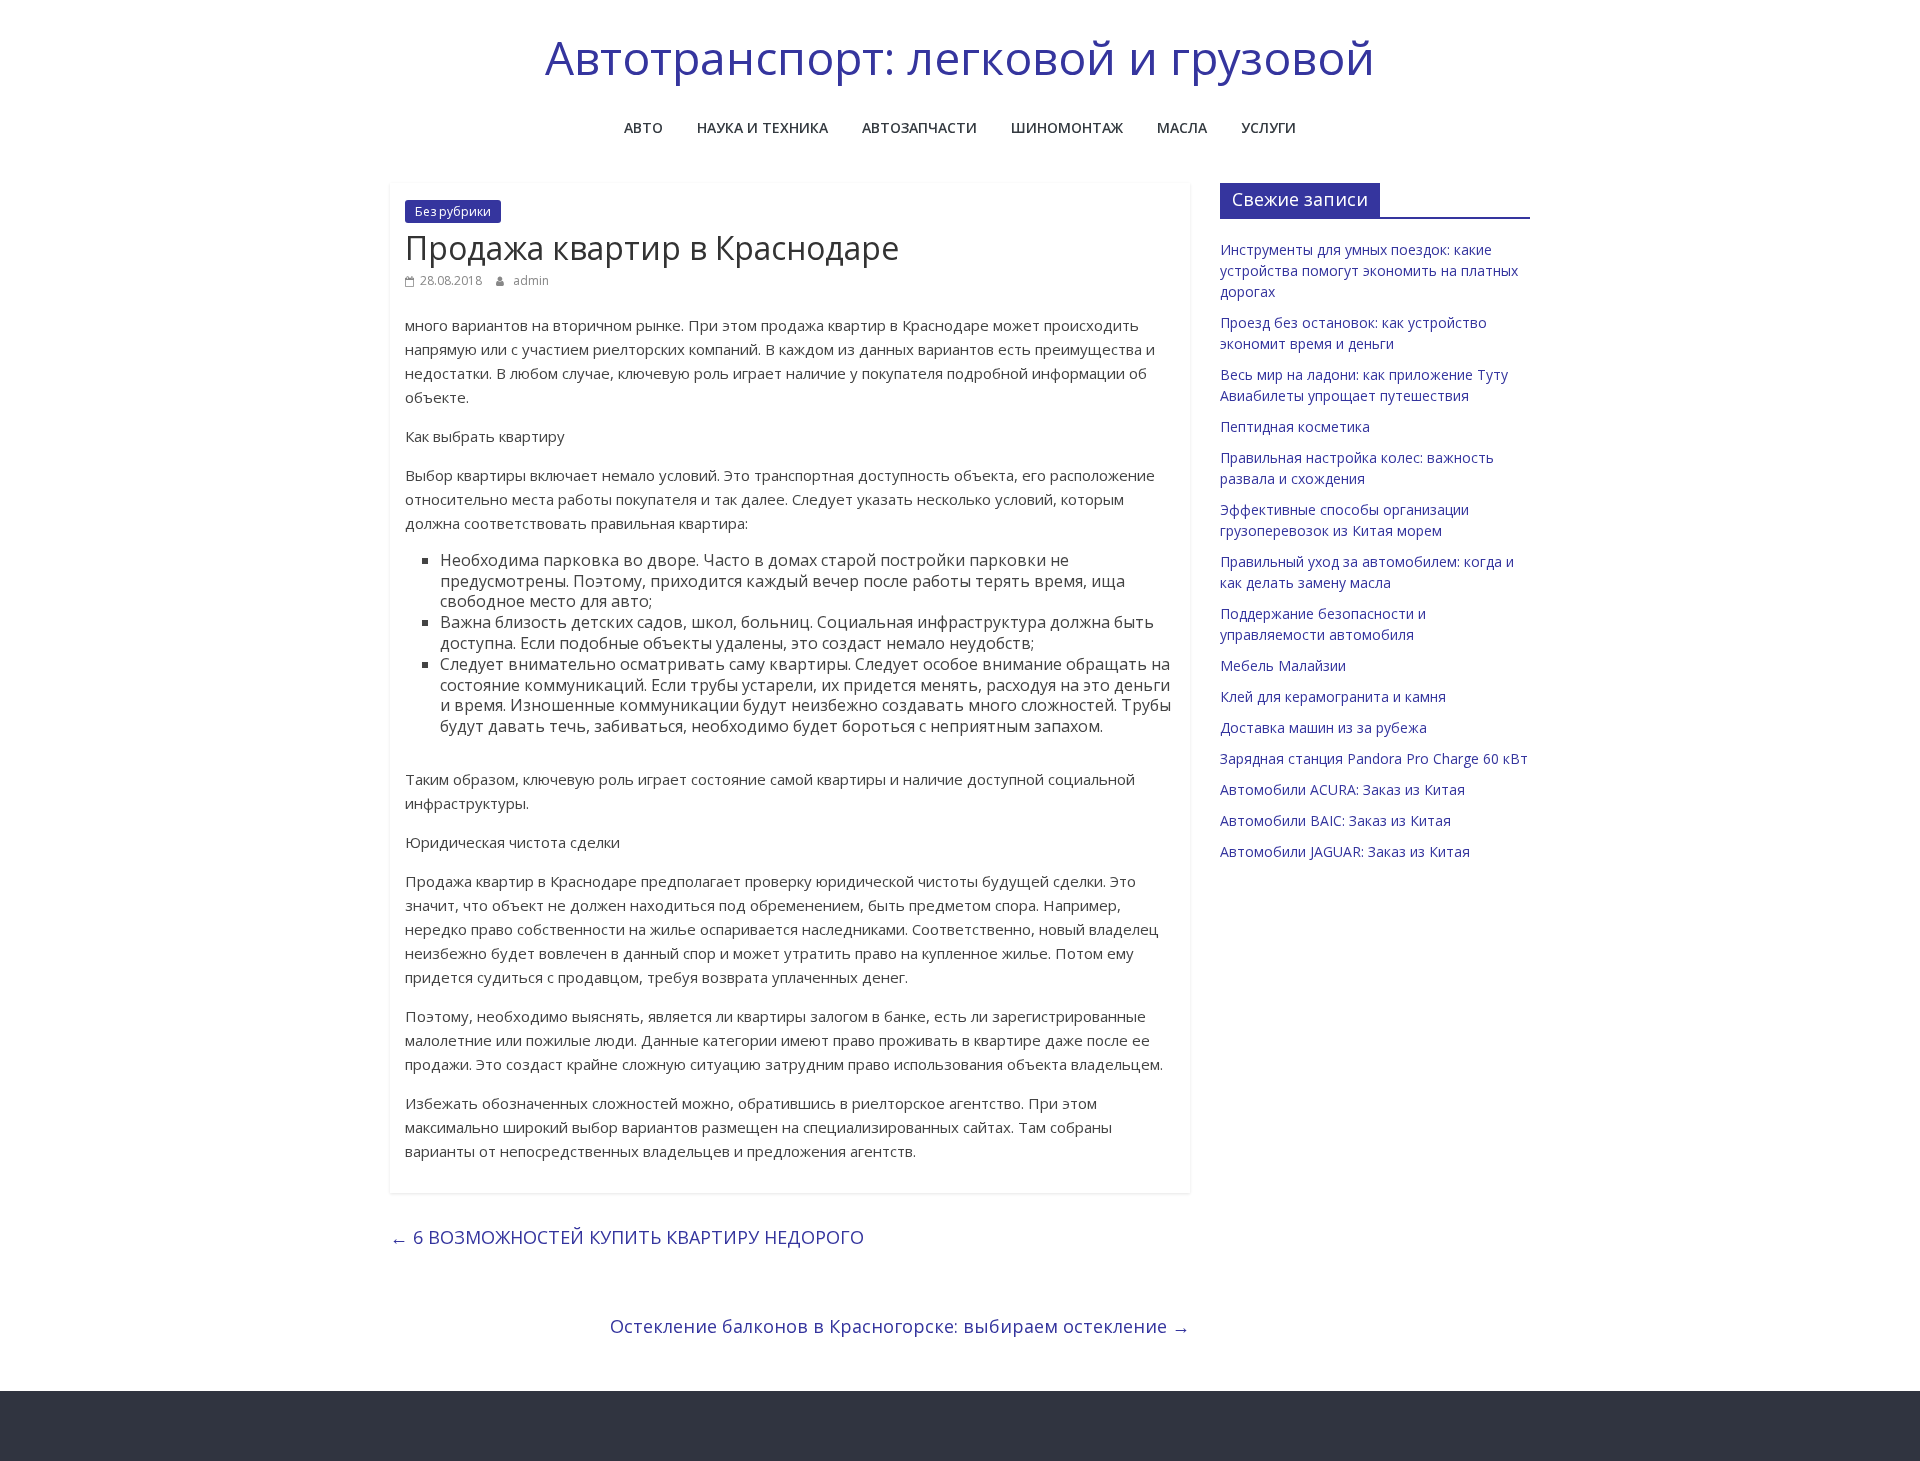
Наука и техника (762, 127)
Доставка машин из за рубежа (1323, 727)
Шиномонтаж (1067, 127)
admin (531, 280)
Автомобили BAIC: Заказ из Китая (1335, 820)
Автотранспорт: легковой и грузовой (960, 57)
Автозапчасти (919, 127)
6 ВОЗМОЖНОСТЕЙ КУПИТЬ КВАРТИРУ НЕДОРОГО (627, 1237)
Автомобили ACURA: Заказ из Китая (1342, 789)
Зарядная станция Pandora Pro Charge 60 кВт (1374, 758)
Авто (643, 127)
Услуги (1268, 127)
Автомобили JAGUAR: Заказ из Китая (1345, 851)
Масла (1182, 127)
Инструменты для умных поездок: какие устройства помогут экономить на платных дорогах (1369, 270)
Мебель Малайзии (1283, 665)
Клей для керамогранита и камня (1333, 696)
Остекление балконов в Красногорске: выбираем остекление (900, 1326)
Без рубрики (453, 211)
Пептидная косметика (1295, 426)
